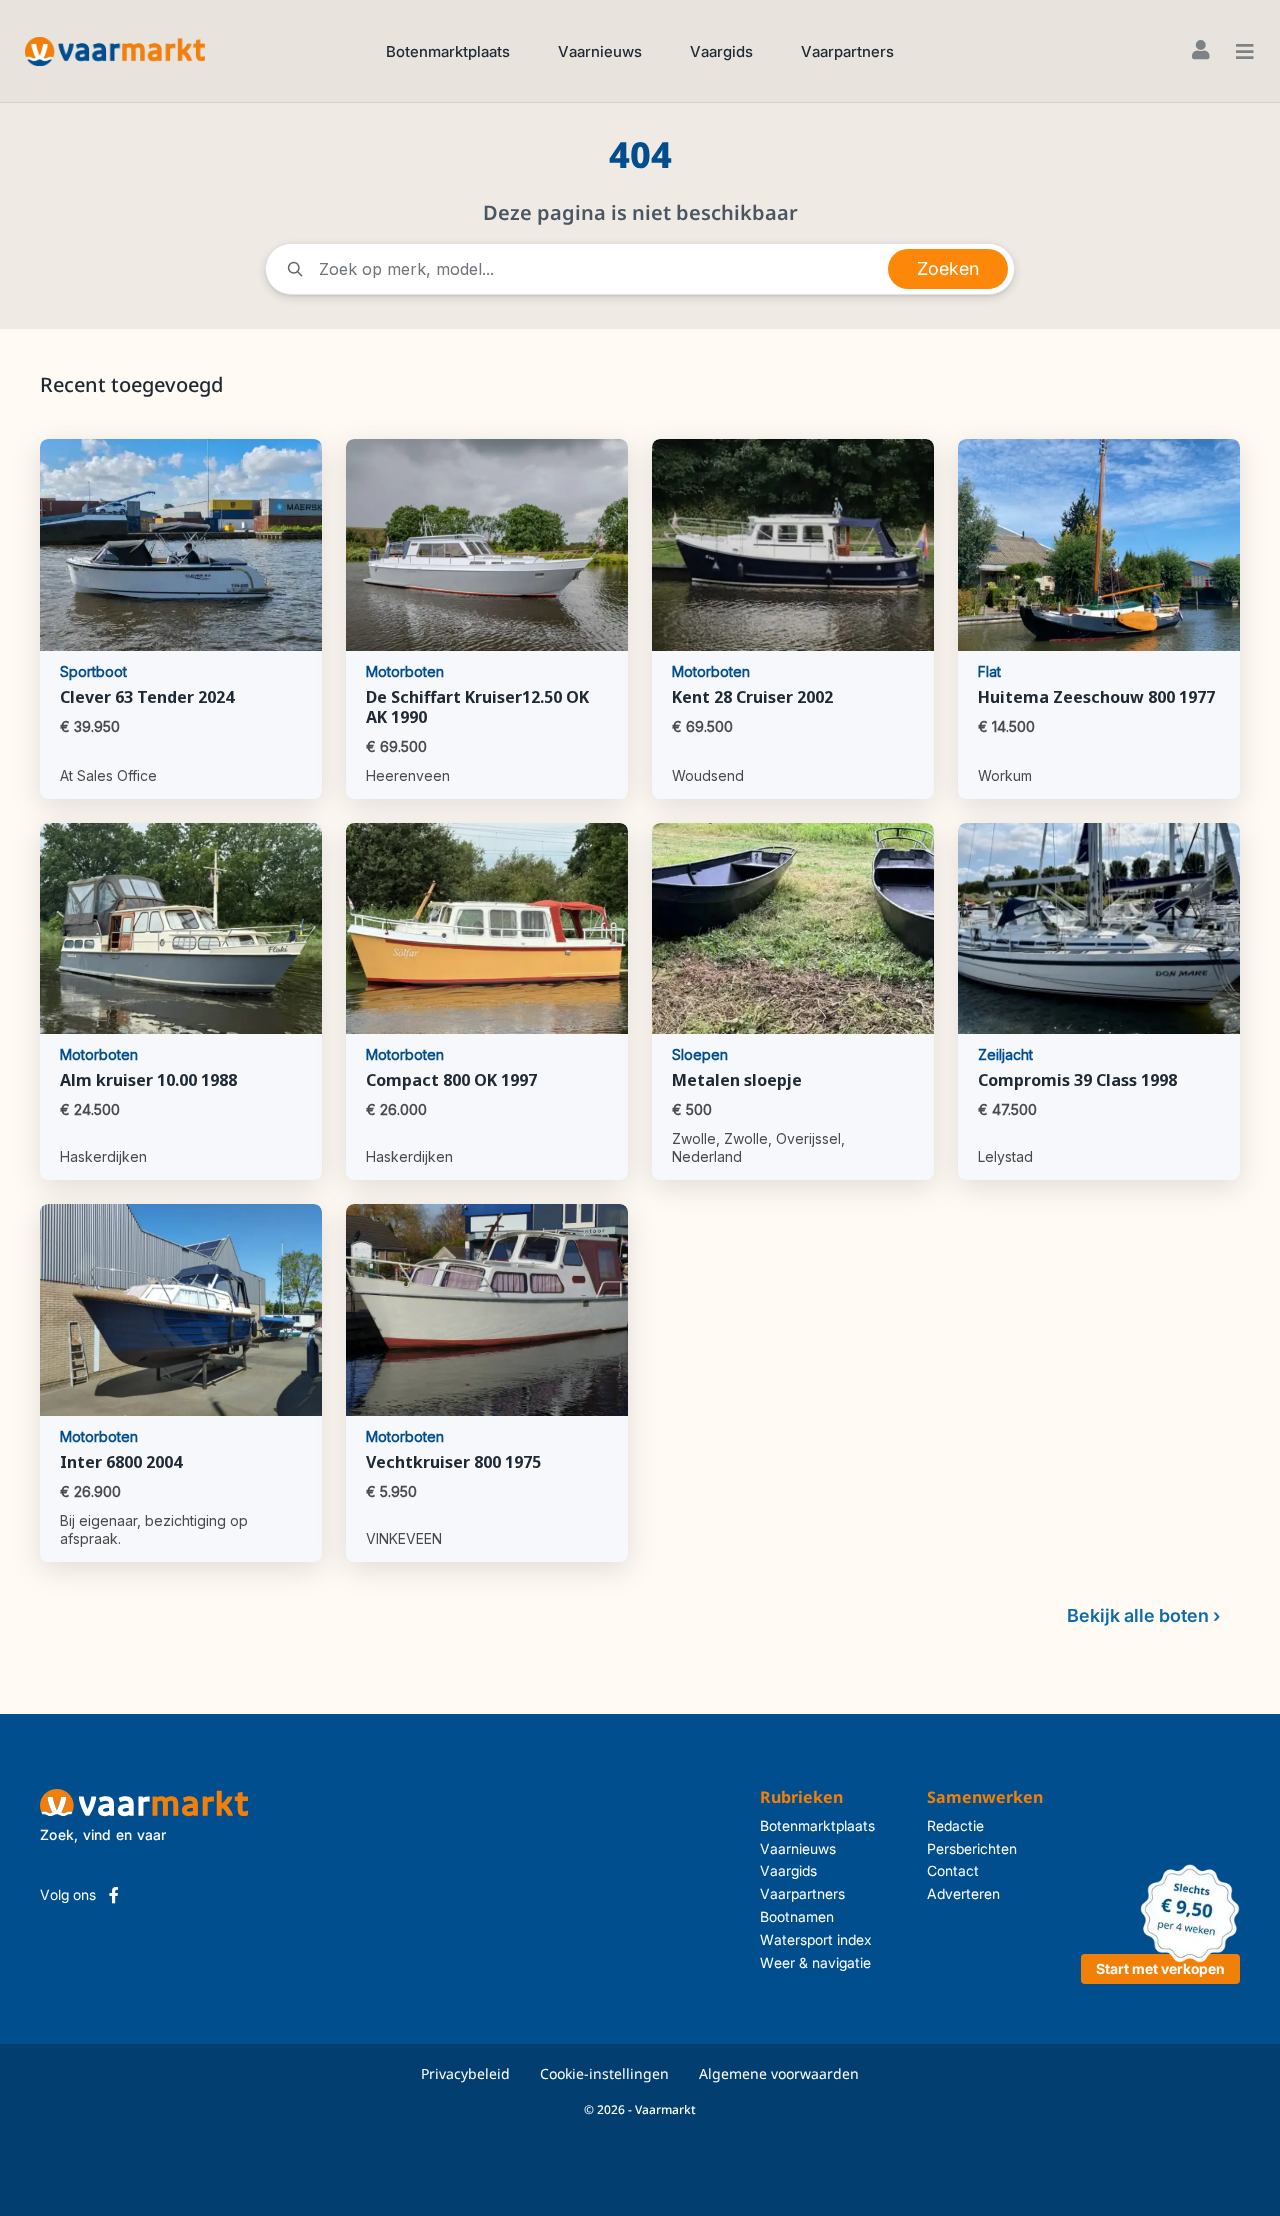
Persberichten (972, 1848)
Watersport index (816, 1939)
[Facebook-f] (114, 1895)
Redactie (955, 1825)
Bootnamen (797, 1916)
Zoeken (948, 268)
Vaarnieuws (600, 51)
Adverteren (963, 1893)
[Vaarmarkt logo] (115, 50)
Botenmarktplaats (448, 51)
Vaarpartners (847, 51)
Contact (953, 1870)
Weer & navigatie (815, 1962)
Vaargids (721, 51)
